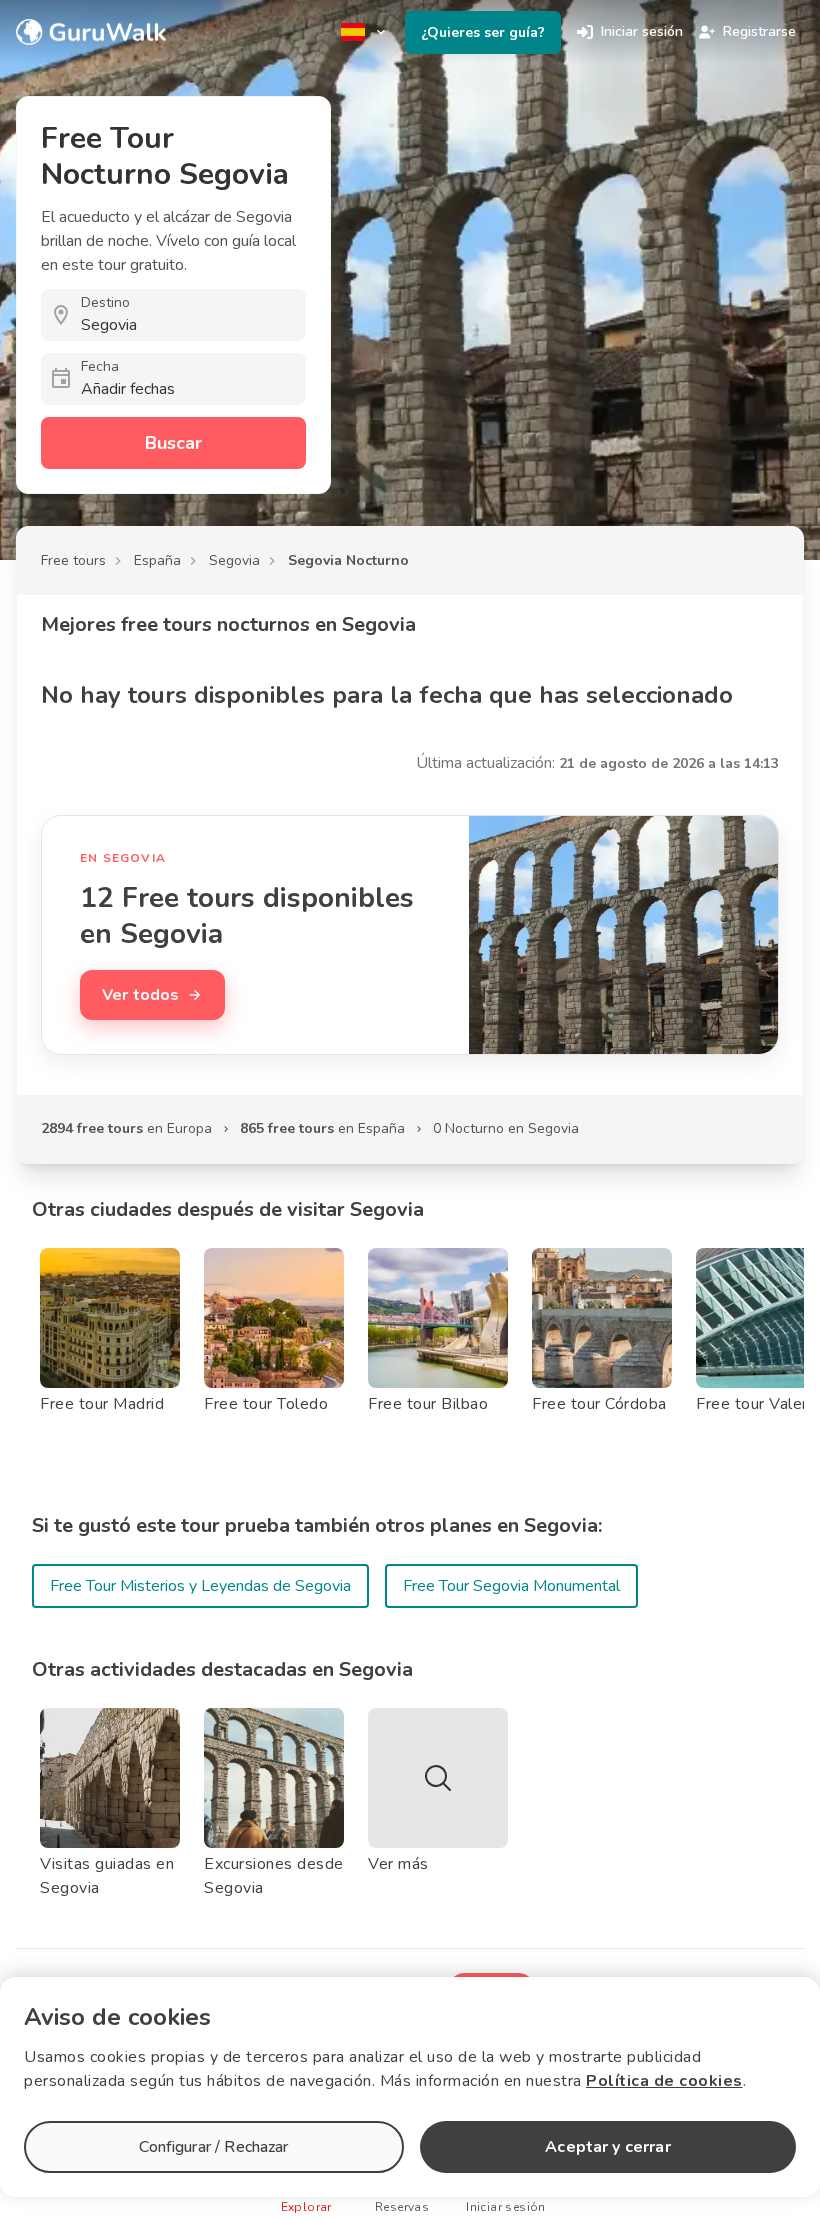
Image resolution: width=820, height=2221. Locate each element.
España (157, 560)
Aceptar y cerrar (607, 2147)
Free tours (73, 560)
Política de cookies (664, 2081)
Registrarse (759, 31)
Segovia (234, 560)
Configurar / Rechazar (213, 2147)
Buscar (173, 443)
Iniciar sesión (642, 31)
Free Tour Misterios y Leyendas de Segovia (200, 1586)
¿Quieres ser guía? (483, 32)
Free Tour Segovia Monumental (511, 1586)
